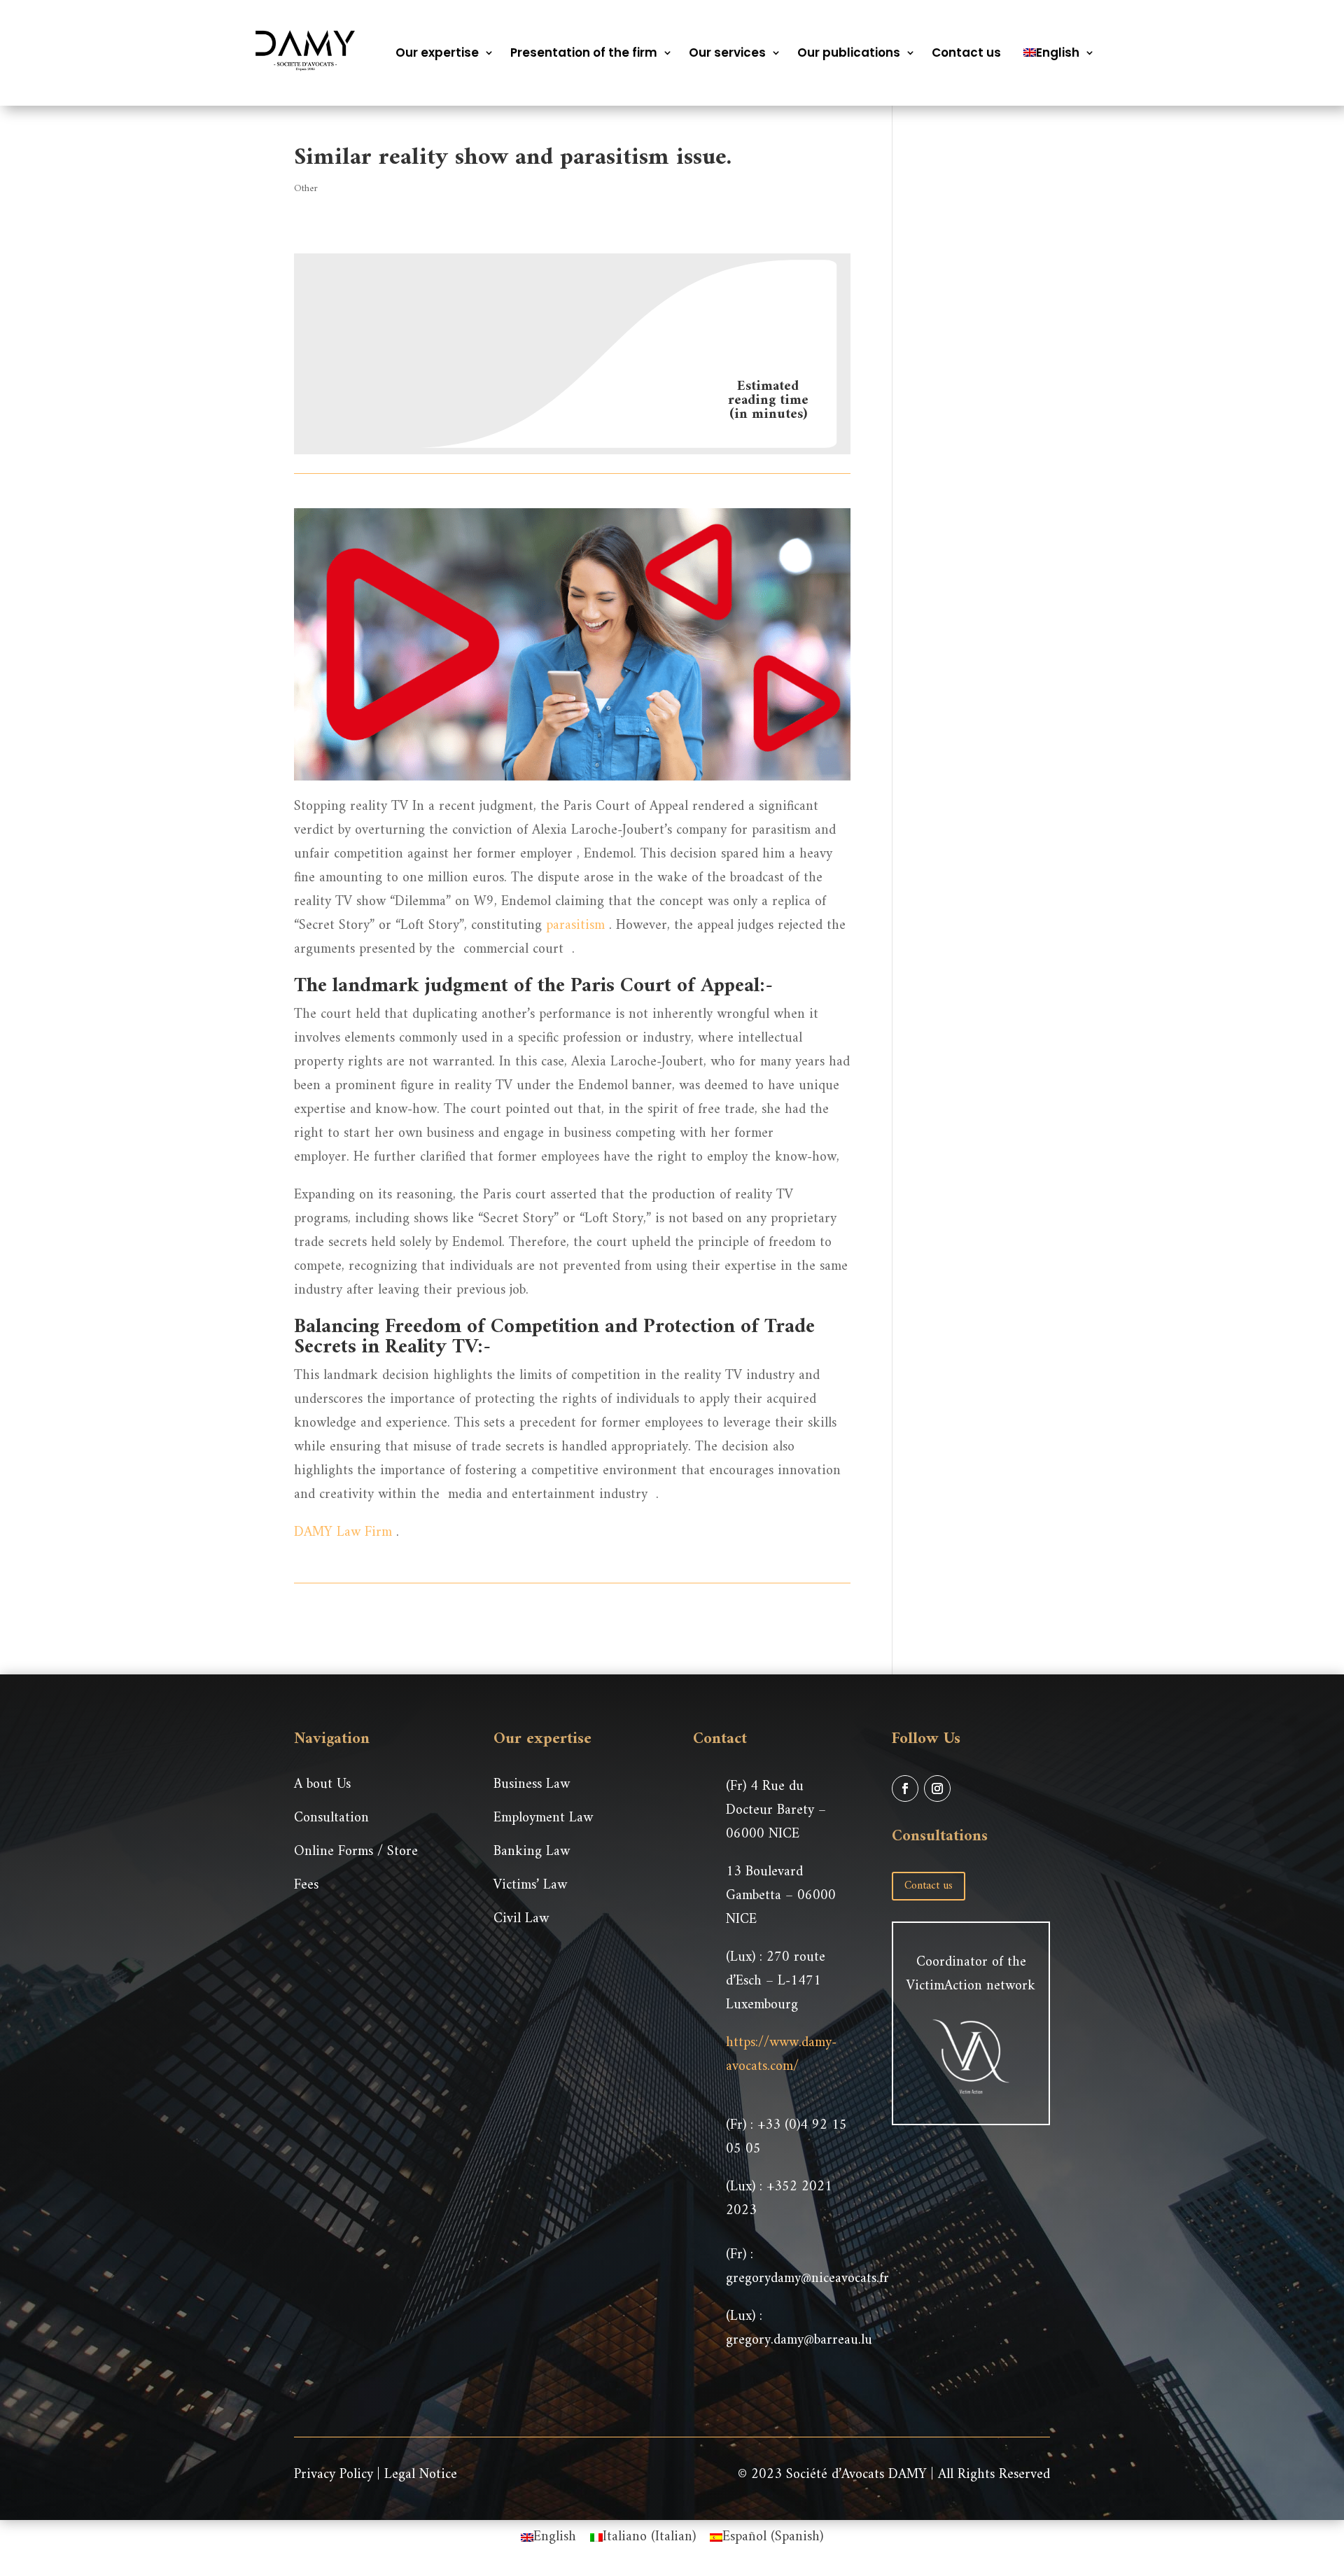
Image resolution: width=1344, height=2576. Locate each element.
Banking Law (532, 1852)
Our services (727, 52)
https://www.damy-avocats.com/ (781, 2055)
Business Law (532, 1785)
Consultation (331, 1818)
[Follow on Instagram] (937, 1788)
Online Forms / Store (356, 1852)
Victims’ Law (530, 1885)
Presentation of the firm (584, 52)
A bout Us (322, 1785)
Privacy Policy (334, 2475)
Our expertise (437, 52)
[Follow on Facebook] (905, 1788)
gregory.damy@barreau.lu (799, 2340)
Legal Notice (421, 2475)
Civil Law (521, 1919)
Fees (306, 1885)
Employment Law (543, 1818)
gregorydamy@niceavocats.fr (807, 2279)
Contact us (966, 52)
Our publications (849, 52)
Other (306, 189)
